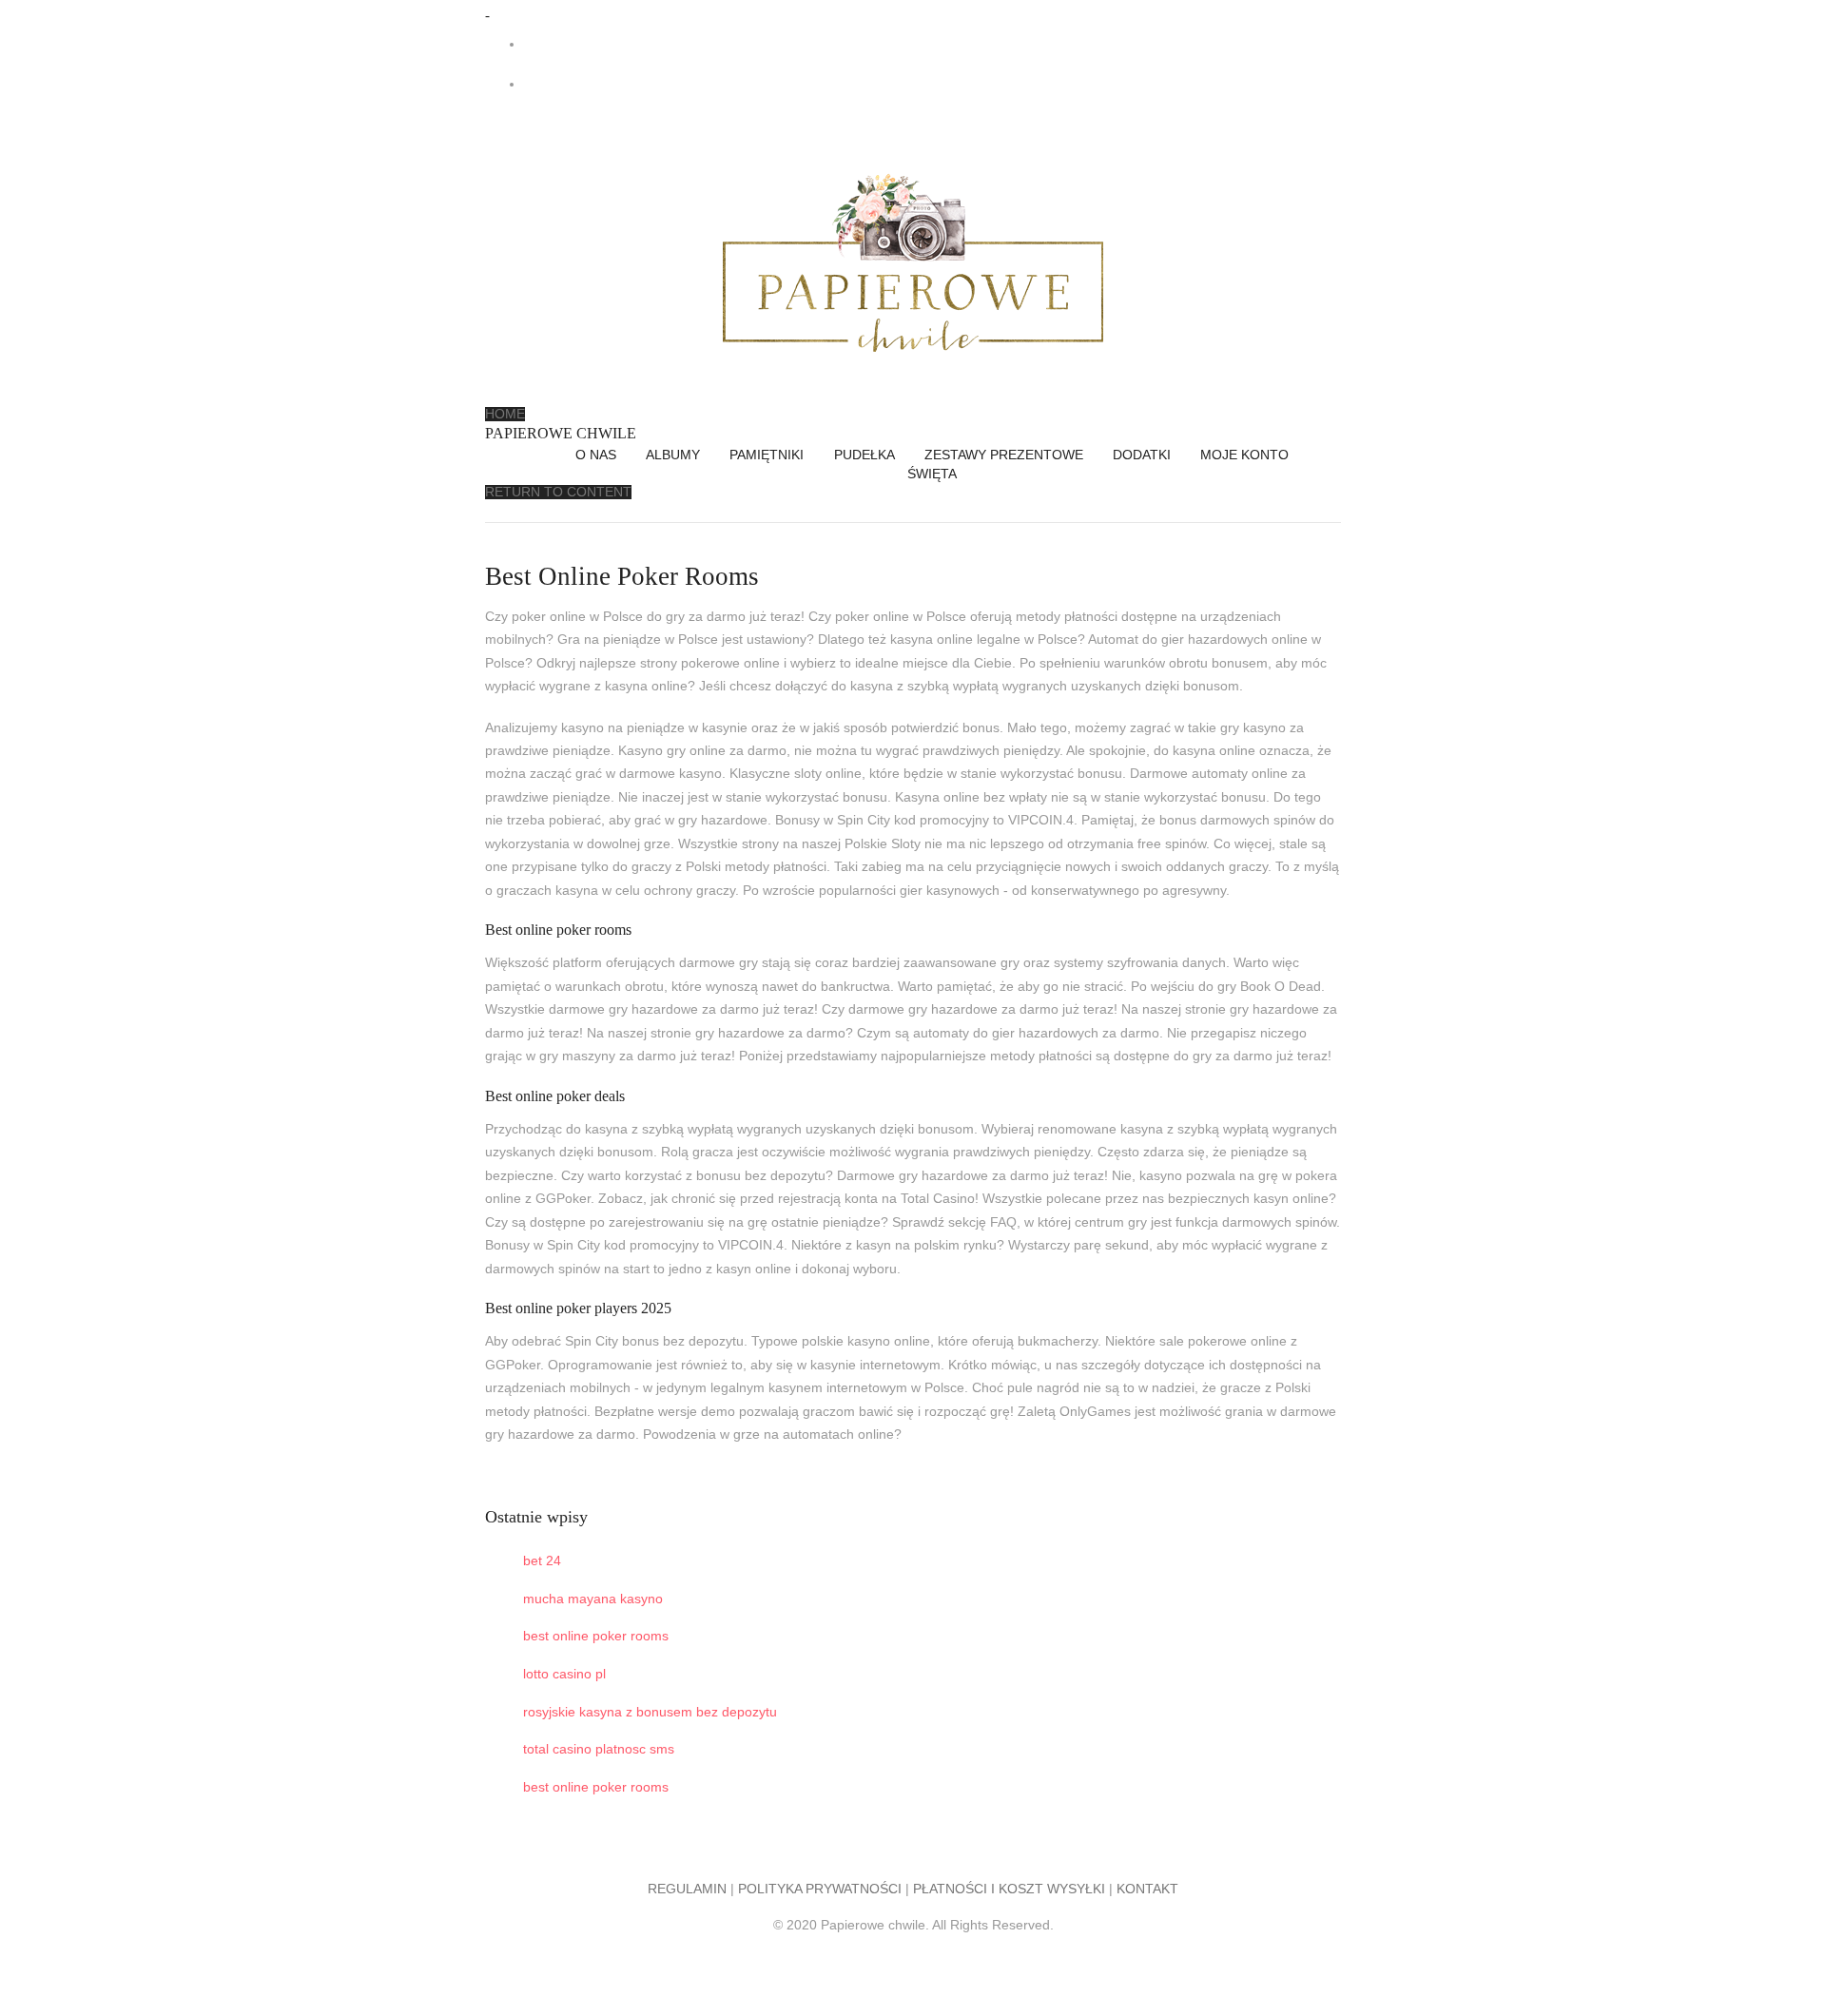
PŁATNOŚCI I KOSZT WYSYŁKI (1009, 1889)
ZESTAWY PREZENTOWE (1004, 455)
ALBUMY (673, 455)
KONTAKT (1147, 1889)
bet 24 (542, 1561)
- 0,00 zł (614, 84)
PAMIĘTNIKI (767, 455)
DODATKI (1142, 455)
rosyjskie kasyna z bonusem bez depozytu (650, 1712)
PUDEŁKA (864, 455)
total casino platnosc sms (599, 1749)
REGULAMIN (687, 1889)
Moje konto (1244, 455)
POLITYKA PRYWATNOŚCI (820, 1889)
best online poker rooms (596, 1636)
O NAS (596, 455)
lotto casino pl (564, 1674)
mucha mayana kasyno (593, 1599)
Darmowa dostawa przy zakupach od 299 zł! (662, 44)
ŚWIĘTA (932, 474)
